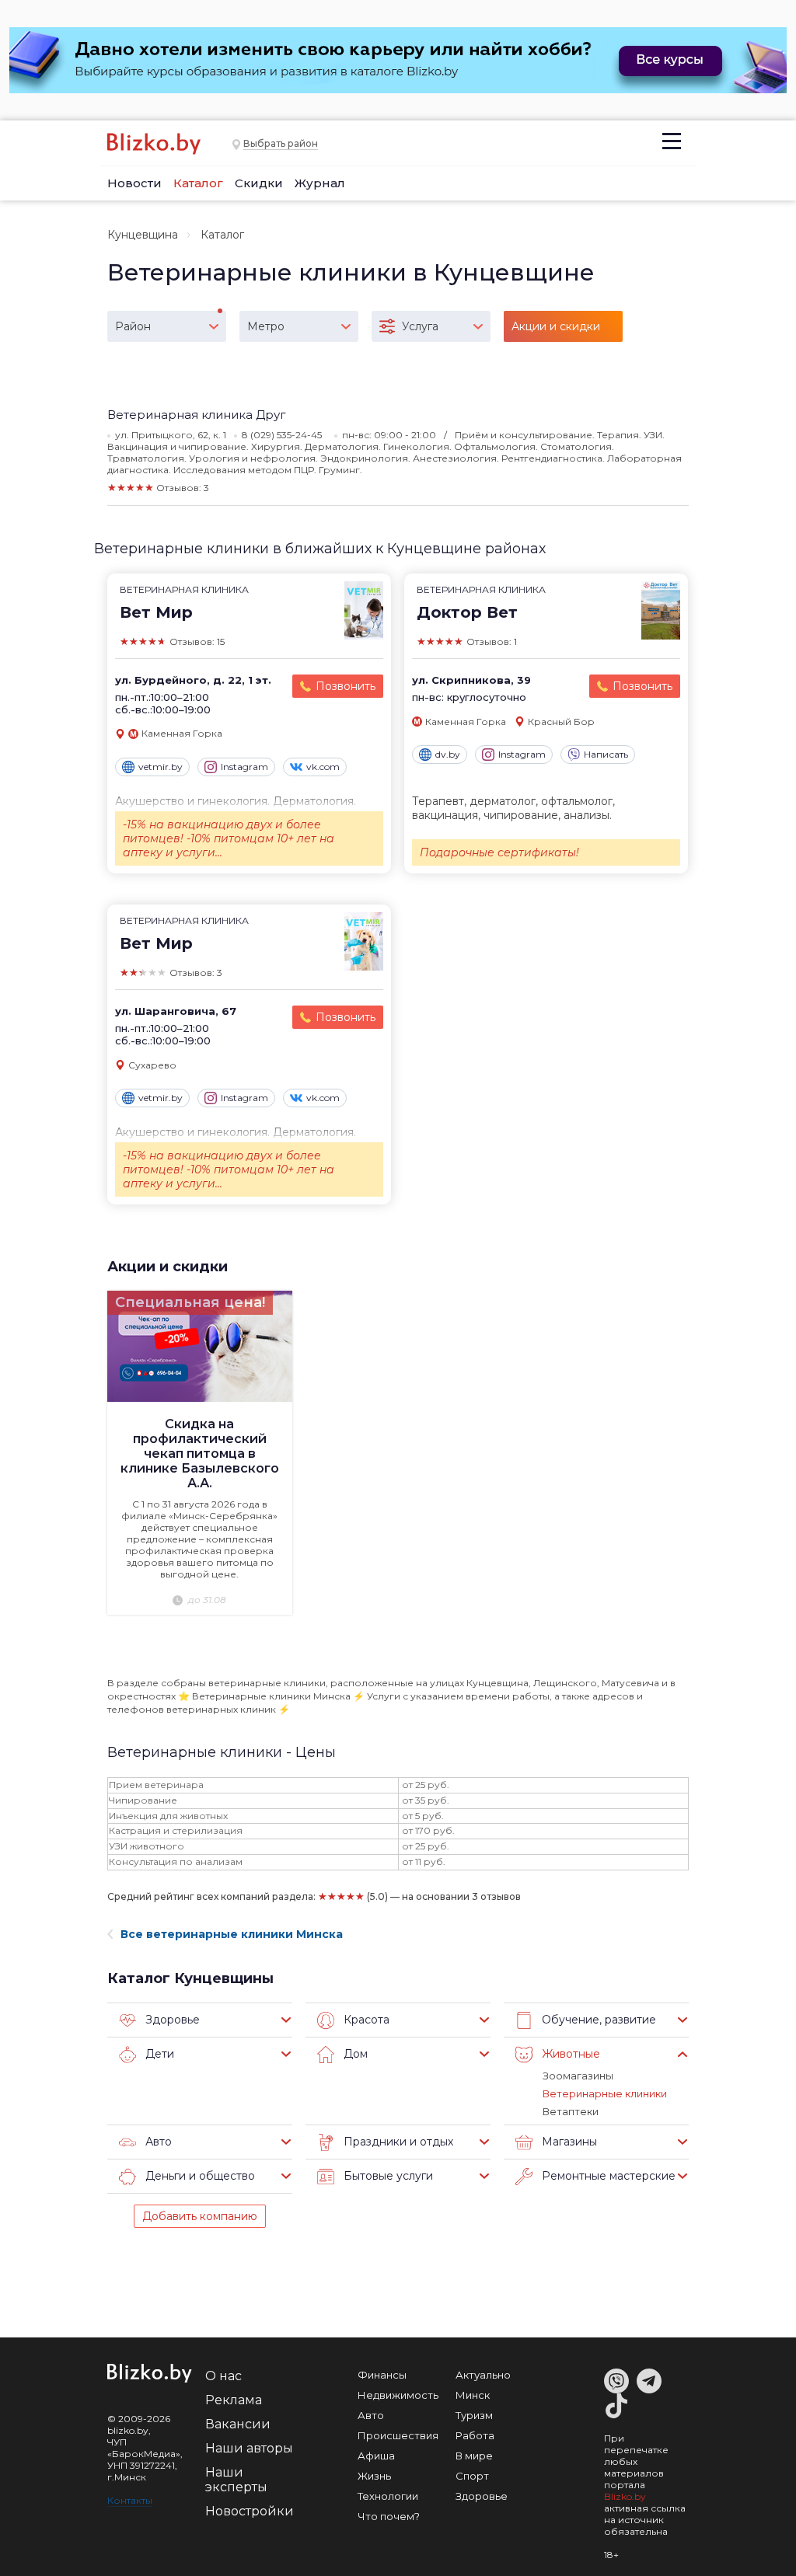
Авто (371, 2415)
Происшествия (398, 2435)
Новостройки (250, 2511)
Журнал (320, 183)
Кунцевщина (143, 235)
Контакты (130, 2500)
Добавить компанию (200, 2216)
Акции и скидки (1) (556, 331)
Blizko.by (625, 2496)
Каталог (198, 183)
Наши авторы (249, 2448)
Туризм (474, 2415)
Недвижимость (398, 2395)
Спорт (472, 2476)
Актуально (483, 2375)
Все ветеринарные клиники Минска (232, 1934)
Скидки (259, 183)
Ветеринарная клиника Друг (197, 415)
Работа (475, 2435)
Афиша (376, 2456)
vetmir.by (161, 767)
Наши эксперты (236, 2480)
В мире (474, 2456)
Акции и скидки (168, 1267)
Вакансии (238, 2424)
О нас (223, 2376)
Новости (134, 183)
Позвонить (346, 686)
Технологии (388, 2496)
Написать (606, 754)
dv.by (448, 754)
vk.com (323, 767)
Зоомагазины (578, 2076)
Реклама (234, 2400)
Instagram (244, 767)
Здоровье (482, 2496)
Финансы (382, 2375)
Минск (473, 2395)
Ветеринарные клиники (605, 2093)
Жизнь (374, 2476)
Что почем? (389, 2516)
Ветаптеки (571, 2111)
